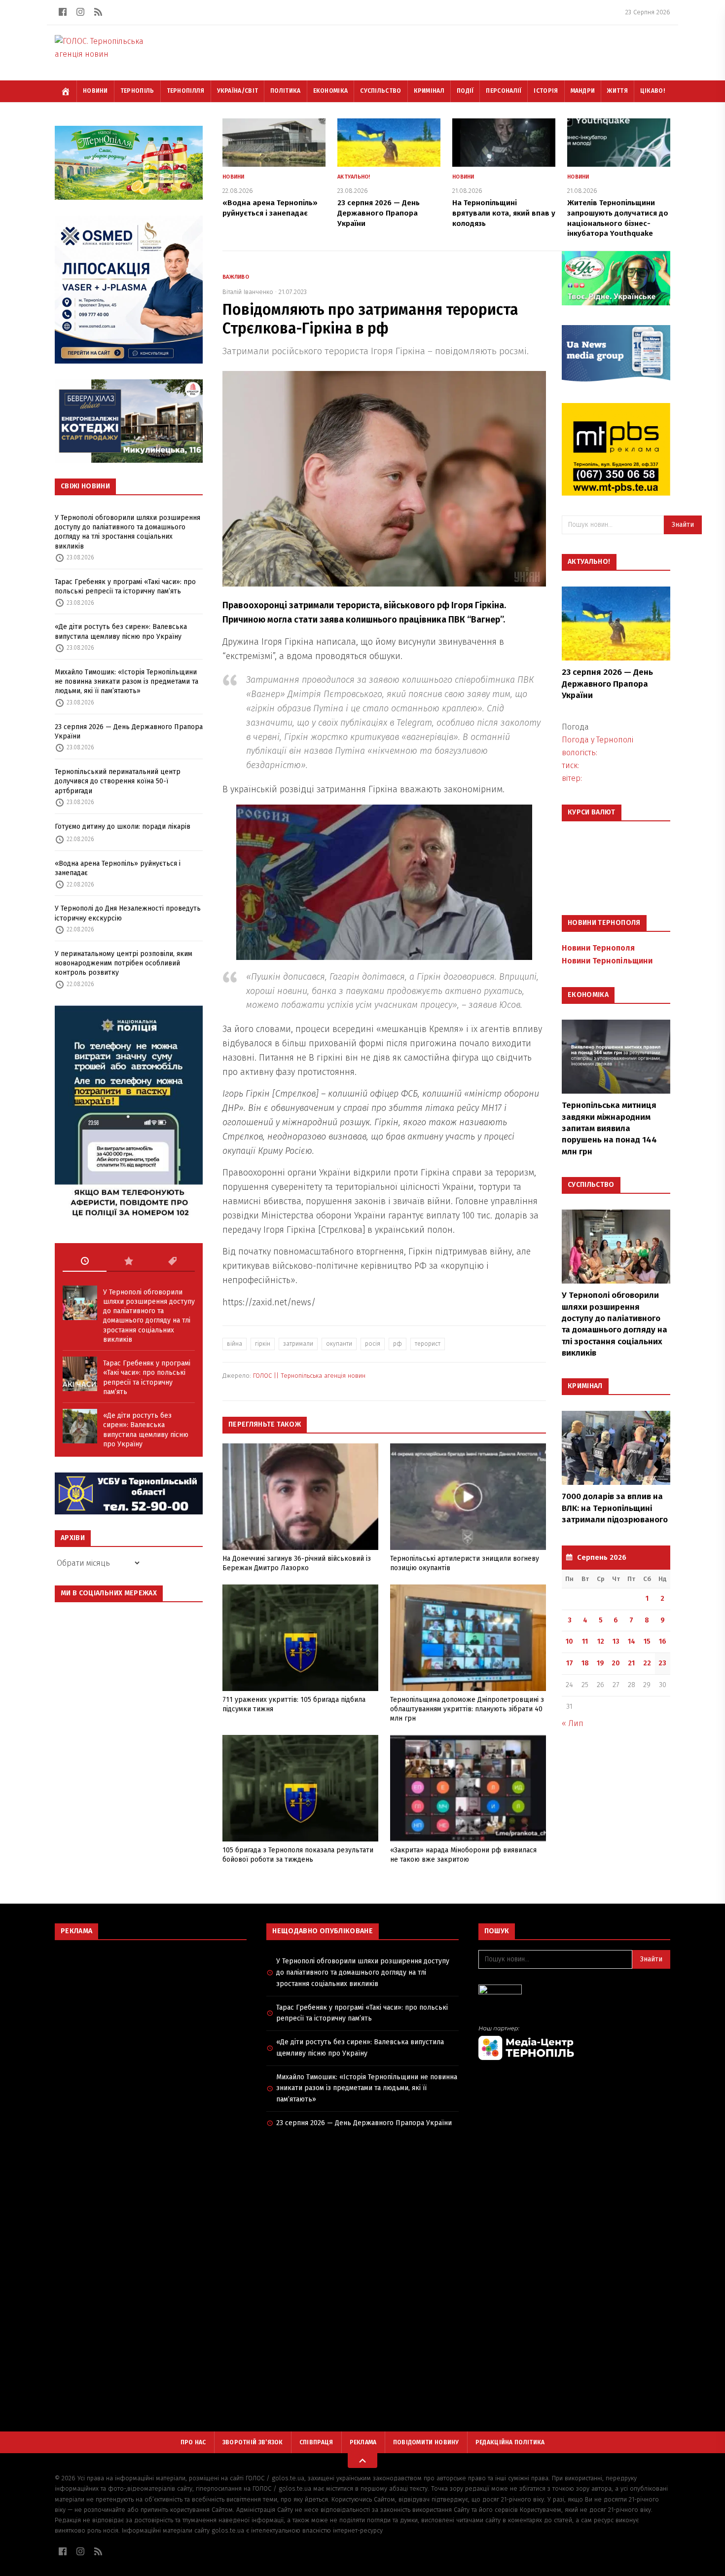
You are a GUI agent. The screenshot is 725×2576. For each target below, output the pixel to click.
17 (570, 1663)
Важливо (236, 277)
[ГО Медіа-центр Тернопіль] (574, 2042)
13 (616, 1641)
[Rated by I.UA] (574, 1992)
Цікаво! (652, 91)
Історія (546, 91)
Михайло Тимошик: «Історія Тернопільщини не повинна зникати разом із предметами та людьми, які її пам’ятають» (127, 682)
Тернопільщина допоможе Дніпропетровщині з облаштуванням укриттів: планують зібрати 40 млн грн (467, 1709)
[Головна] (66, 91)
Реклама (363, 2442)
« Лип (573, 1723)
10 (569, 1641)
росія (373, 1344)
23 (662, 1663)
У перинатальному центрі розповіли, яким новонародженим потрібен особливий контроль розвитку (124, 963)
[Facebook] (63, 12)
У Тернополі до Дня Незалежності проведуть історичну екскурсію (128, 913)
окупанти (339, 1344)
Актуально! (354, 177)
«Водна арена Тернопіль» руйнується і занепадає (118, 868)
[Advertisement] (151, 2019)
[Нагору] (362, 2461)
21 (631, 1663)
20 (616, 1663)
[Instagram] (80, 12)
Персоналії (504, 91)
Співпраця (316, 2442)
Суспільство (381, 91)
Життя (617, 91)
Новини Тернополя (598, 948)
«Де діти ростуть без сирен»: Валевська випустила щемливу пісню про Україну (121, 631)
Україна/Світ (238, 91)
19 (600, 1663)
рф (398, 1344)
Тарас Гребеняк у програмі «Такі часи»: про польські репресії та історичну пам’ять (125, 587)
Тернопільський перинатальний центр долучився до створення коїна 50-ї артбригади (118, 781)
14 (632, 1641)
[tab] (85, 1261)
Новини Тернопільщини (607, 961)
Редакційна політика (510, 2442)
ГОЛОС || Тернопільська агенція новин (309, 1376)
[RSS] (98, 12)
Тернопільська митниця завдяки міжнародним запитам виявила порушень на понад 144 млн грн (609, 1128)
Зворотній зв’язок (253, 2442)
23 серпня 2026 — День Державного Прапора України (129, 732)
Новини (95, 91)
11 (585, 1641)
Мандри (583, 91)
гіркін (263, 1344)
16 (663, 1641)
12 (601, 1641)
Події (465, 91)
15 (647, 1641)
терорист (428, 1344)
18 (585, 1663)
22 (647, 1663)
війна (235, 1344)
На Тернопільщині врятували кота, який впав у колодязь (504, 213)
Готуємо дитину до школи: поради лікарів (123, 827)
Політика (285, 91)
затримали (298, 1344)
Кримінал (429, 91)
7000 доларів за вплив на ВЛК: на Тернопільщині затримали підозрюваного (615, 1508)
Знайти (683, 525)
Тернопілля (186, 91)
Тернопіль (137, 91)
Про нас (193, 2442)
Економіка (331, 91)
